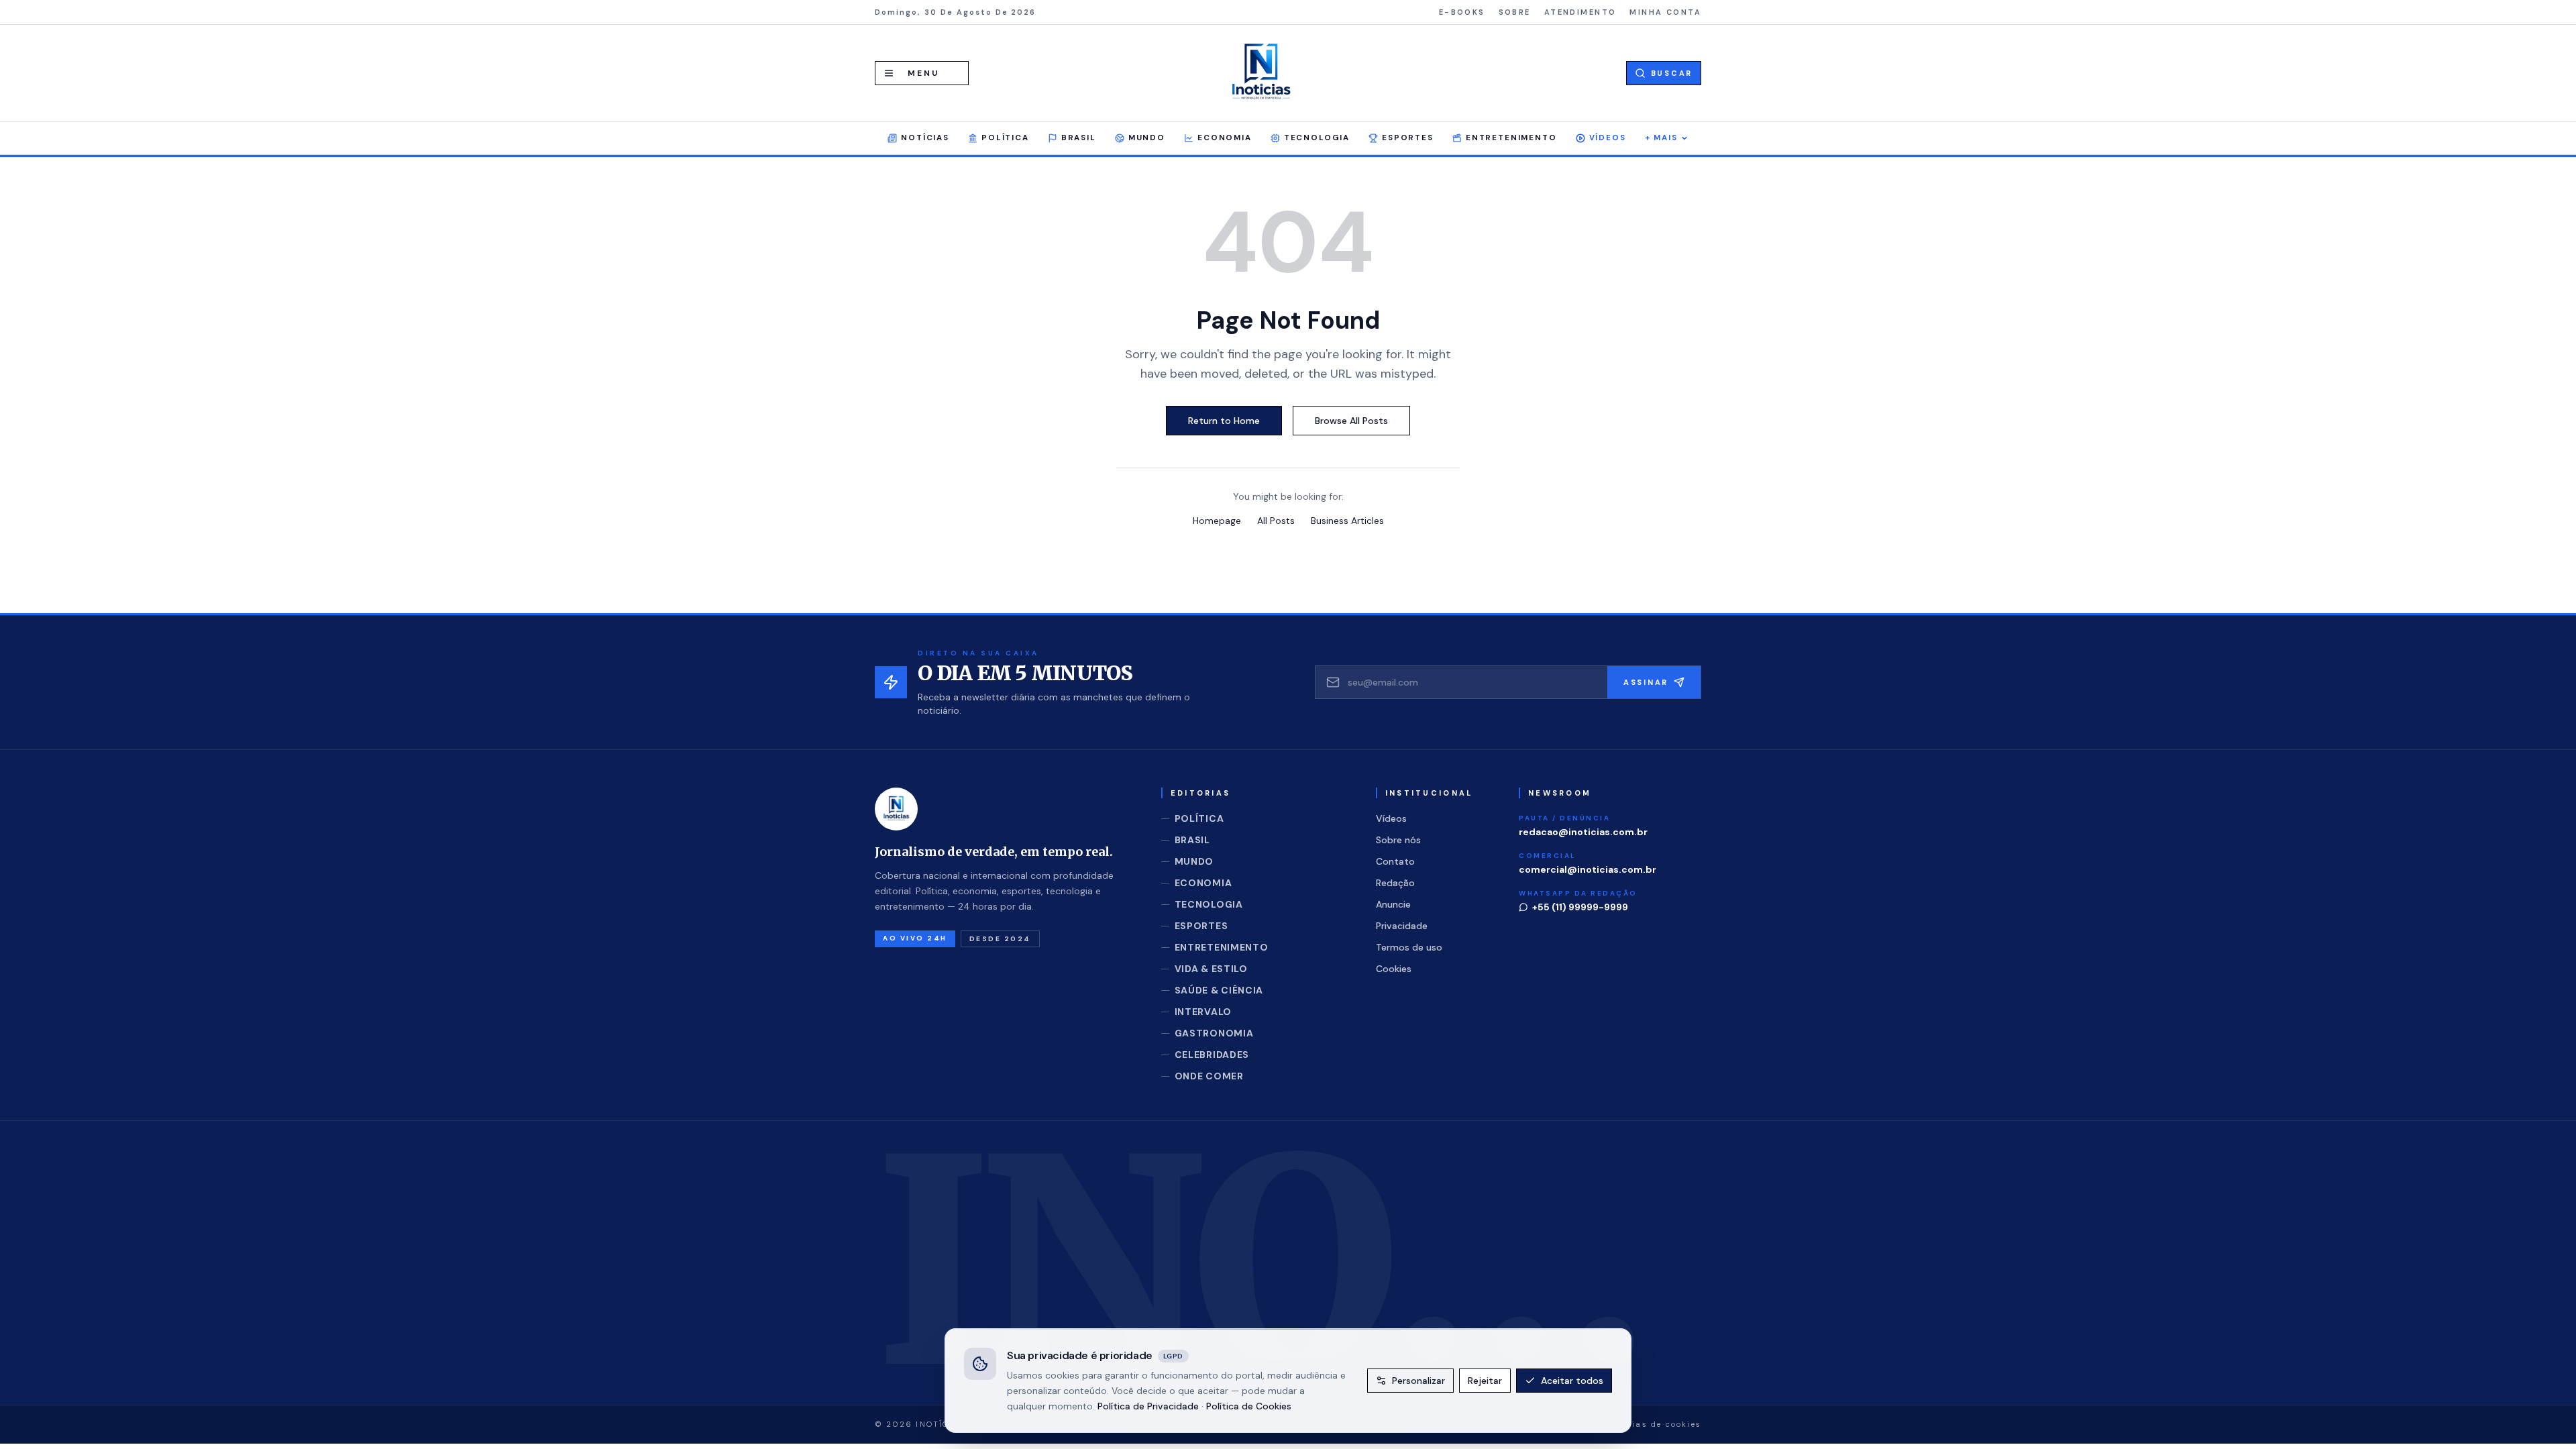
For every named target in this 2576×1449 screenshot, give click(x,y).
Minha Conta (1665, 12)
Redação (1395, 883)
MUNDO (1147, 138)
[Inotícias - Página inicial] (1261, 73)
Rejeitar (1485, 1381)
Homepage (1217, 521)
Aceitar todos (1572, 1381)
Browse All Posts (1351, 421)
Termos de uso (1409, 947)
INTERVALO (1203, 1012)
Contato (1395, 861)
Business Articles (1347, 521)
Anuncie (1393, 904)
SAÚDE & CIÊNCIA (1219, 990)
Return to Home (1224, 421)
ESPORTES (1408, 138)
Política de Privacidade (1148, 1405)
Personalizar (1418, 1381)
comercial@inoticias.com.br (1588, 869)
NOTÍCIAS (925, 138)
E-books (1462, 12)
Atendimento (1580, 12)
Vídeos (1608, 138)
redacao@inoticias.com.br (1583, 832)
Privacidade (1402, 926)
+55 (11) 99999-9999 (1580, 907)
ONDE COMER (1209, 1076)
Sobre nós (1398, 840)
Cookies (1394, 969)
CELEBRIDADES (1212, 1055)
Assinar (1646, 682)
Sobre (1515, 12)
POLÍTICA (1005, 138)
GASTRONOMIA (1214, 1033)
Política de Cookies (1249, 1405)
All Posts (1276, 521)
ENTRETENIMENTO (1511, 138)
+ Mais (1661, 138)
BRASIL (1079, 138)
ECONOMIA (1225, 138)
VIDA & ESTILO (1211, 969)
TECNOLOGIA (1317, 138)
